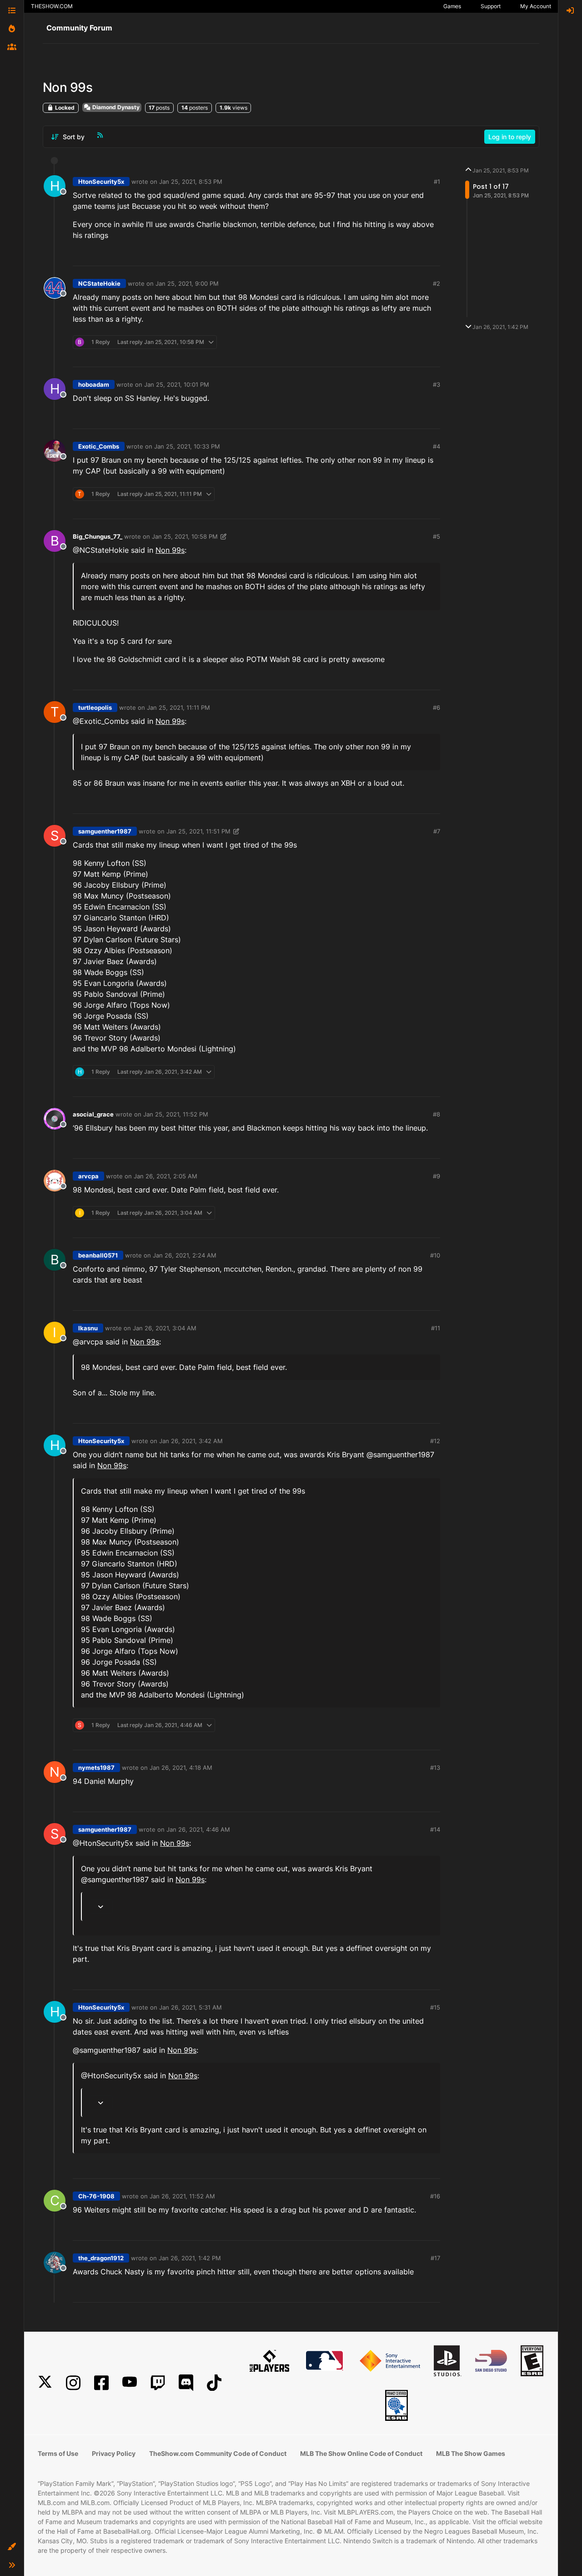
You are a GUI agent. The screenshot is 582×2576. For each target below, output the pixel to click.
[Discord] (186, 2383)
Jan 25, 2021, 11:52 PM (176, 1114)
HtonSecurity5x (101, 182)
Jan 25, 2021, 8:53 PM (191, 182)
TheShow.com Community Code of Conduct (218, 2453)
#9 (436, 1176)
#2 (436, 283)
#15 (435, 2007)
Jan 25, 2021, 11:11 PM (178, 707)
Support (491, 6)
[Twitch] (158, 2383)
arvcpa (88, 1176)
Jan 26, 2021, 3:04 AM (165, 1328)
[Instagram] (73, 2383)
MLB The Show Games (471, 2453)
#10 (435, 1255)
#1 (437, 182)
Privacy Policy (114, 2453)
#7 (437, 831)
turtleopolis (95, 707)
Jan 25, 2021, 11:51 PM (198, 831)
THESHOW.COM (52, 6)
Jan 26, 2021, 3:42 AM (191, 1441)
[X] (45, 2383)
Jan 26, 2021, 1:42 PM (190, 2258)
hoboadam (94, 384)
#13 (435, 1768)
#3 (436, 384)
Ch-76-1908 (96, 2196)
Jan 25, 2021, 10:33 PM (187, 446)
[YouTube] (130, 2383)
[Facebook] (101, 2383)
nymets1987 (96, 1768)
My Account (536, 6)
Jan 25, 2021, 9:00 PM (187, 283)
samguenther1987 (105, 831)
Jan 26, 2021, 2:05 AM (166, 1176)
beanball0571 (98, 1255)
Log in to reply (510, 137)
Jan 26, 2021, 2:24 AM (185, 1255)
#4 (436, 446)
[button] (12, 2547)
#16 (435, 2196)
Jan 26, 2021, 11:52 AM (182, 2196)
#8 (436, 1114)
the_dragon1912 (101, 2258)
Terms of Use (58, 2453)
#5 (436, 536)
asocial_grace (93, 1114)
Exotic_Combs (99, 446)
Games (452, 6)
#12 (435, 1441)
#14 (435, 1829)
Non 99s (170, 550)
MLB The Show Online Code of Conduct (361, 2453)
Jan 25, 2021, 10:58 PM (185, 536)
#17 (435, 2258)
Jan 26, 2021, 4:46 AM (198, 1829)
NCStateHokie (99, 283)
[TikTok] (214, 2383)
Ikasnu (88, 1328)
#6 (436, 707)
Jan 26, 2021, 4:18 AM (181, 1768)
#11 (436, 1328)
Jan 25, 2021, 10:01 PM (177, 384)
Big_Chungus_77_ (98, 536)
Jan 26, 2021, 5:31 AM (191, 2007)
